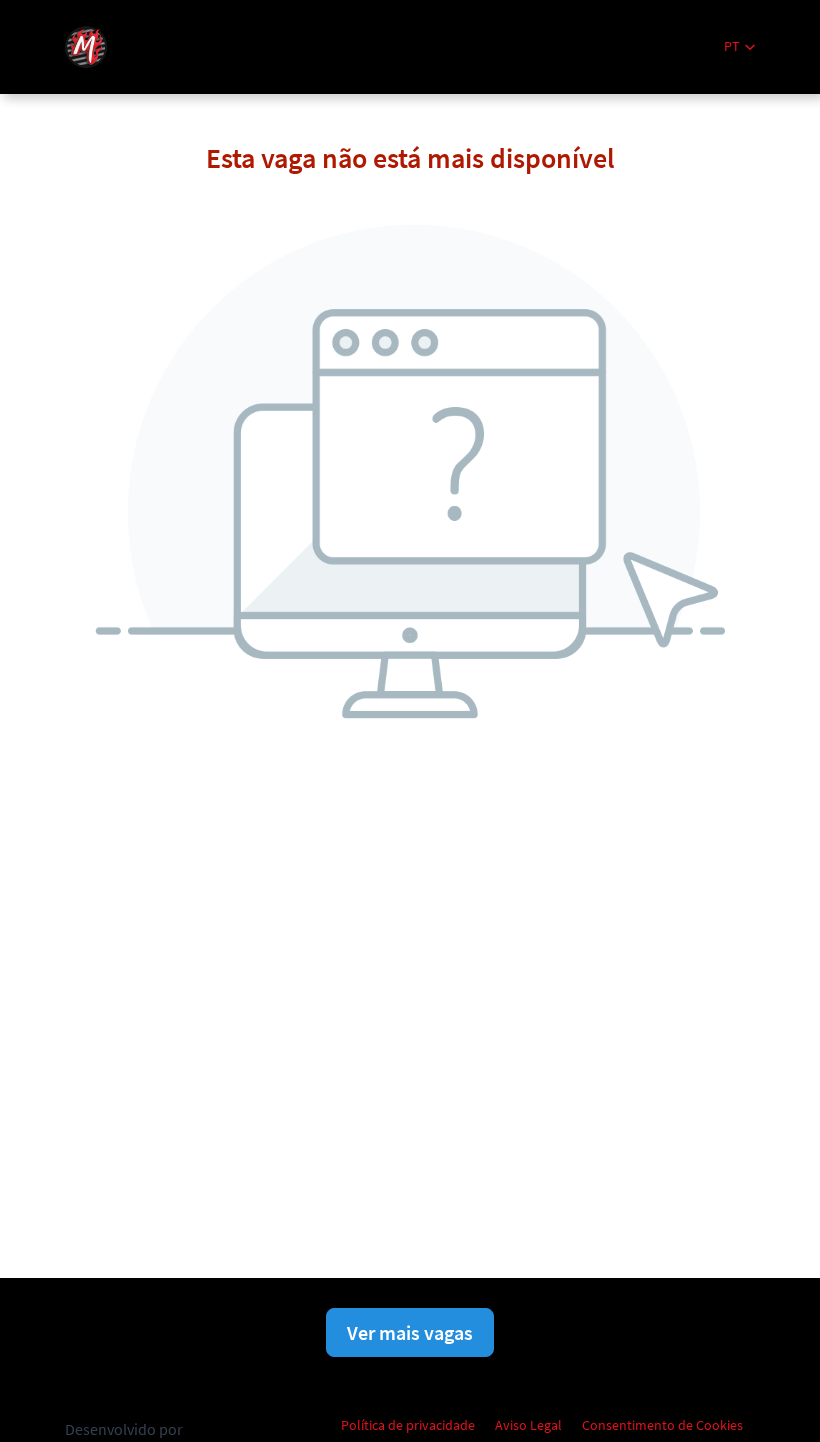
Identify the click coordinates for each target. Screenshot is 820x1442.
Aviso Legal (528, 1425)
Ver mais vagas (410, 1332)
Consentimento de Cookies (662, 1425)
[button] (739, 46)
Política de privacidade (408, 1425)
